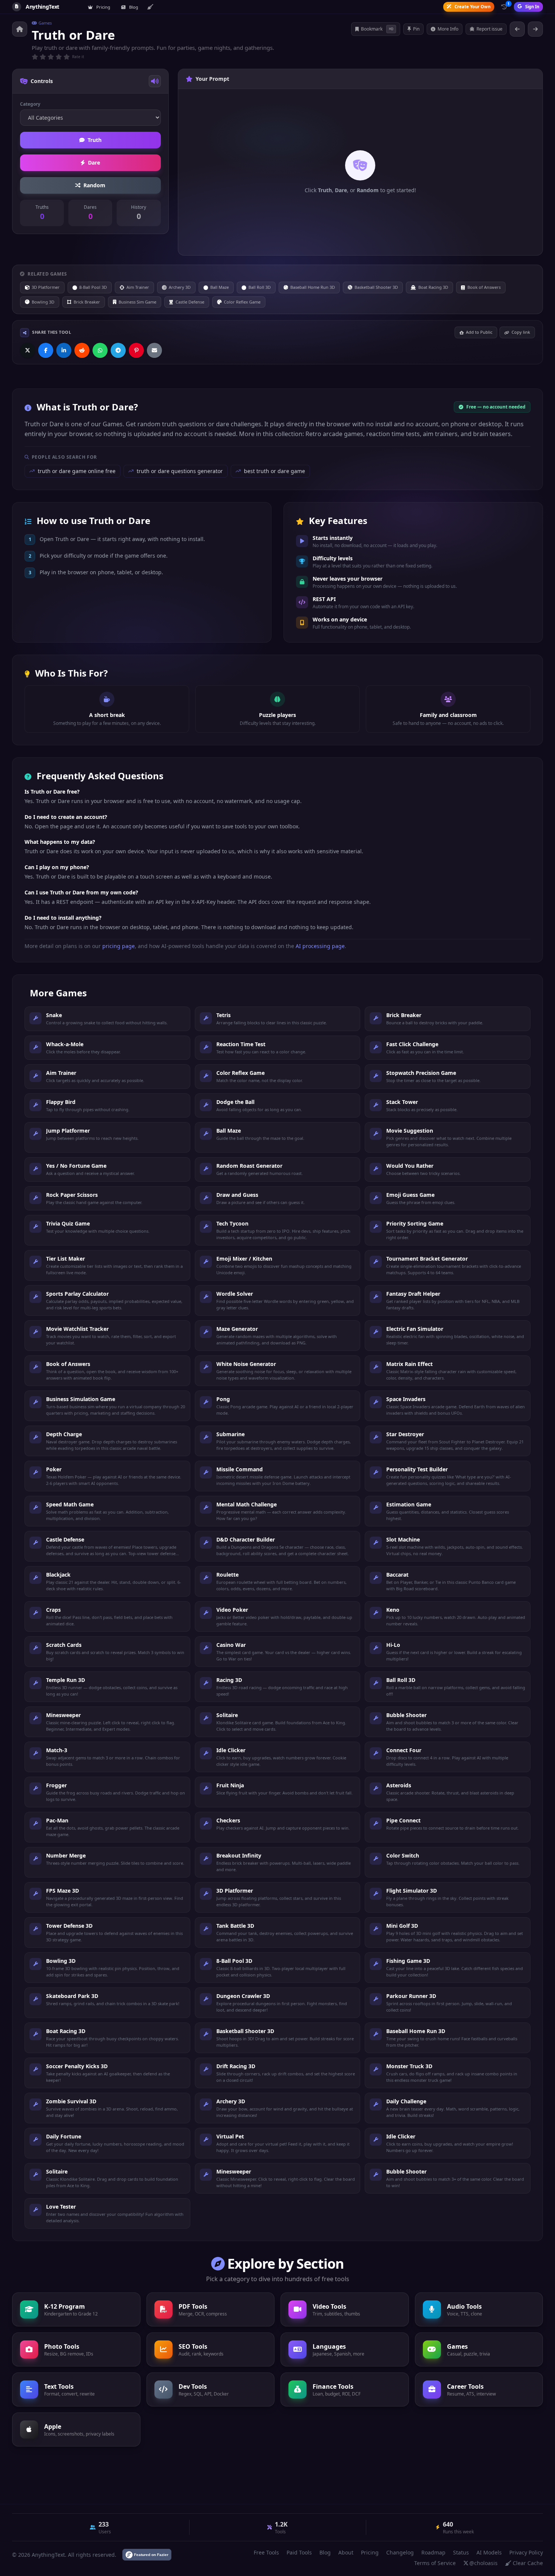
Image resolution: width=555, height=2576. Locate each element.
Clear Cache (528, 2563)
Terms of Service (435, 2563)
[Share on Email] (154, 350)
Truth (95, 140)
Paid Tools (299, 2552)
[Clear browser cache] (150, 7)
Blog (133, 7)
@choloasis (483, 2563)
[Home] (20, 29)
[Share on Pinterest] (136, 350)
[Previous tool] (517, 29)
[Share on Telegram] (118, 350)
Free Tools (266, 2552)
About (346, 2552)
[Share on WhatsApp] (100, 350)
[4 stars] (59, 57)
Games (45, 23)
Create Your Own (473, 7)
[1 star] (35, 57)
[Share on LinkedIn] (64, 350)
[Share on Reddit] (82, 350)
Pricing (103, 7)
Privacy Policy (526, 2552)
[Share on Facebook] (46, 350)
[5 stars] (67, 57)
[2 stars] (43, 57)
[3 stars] (51, 57)
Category (30, 104)
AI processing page (320, 946)
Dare (94, 163)
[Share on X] (28, 350)
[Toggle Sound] (155, 81)
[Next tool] (535, 29)
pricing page (119, 946)
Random (94, 185)
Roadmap (433, 2552)
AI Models (489, 2552)
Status (461, 2552)
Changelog (400, 2552)
